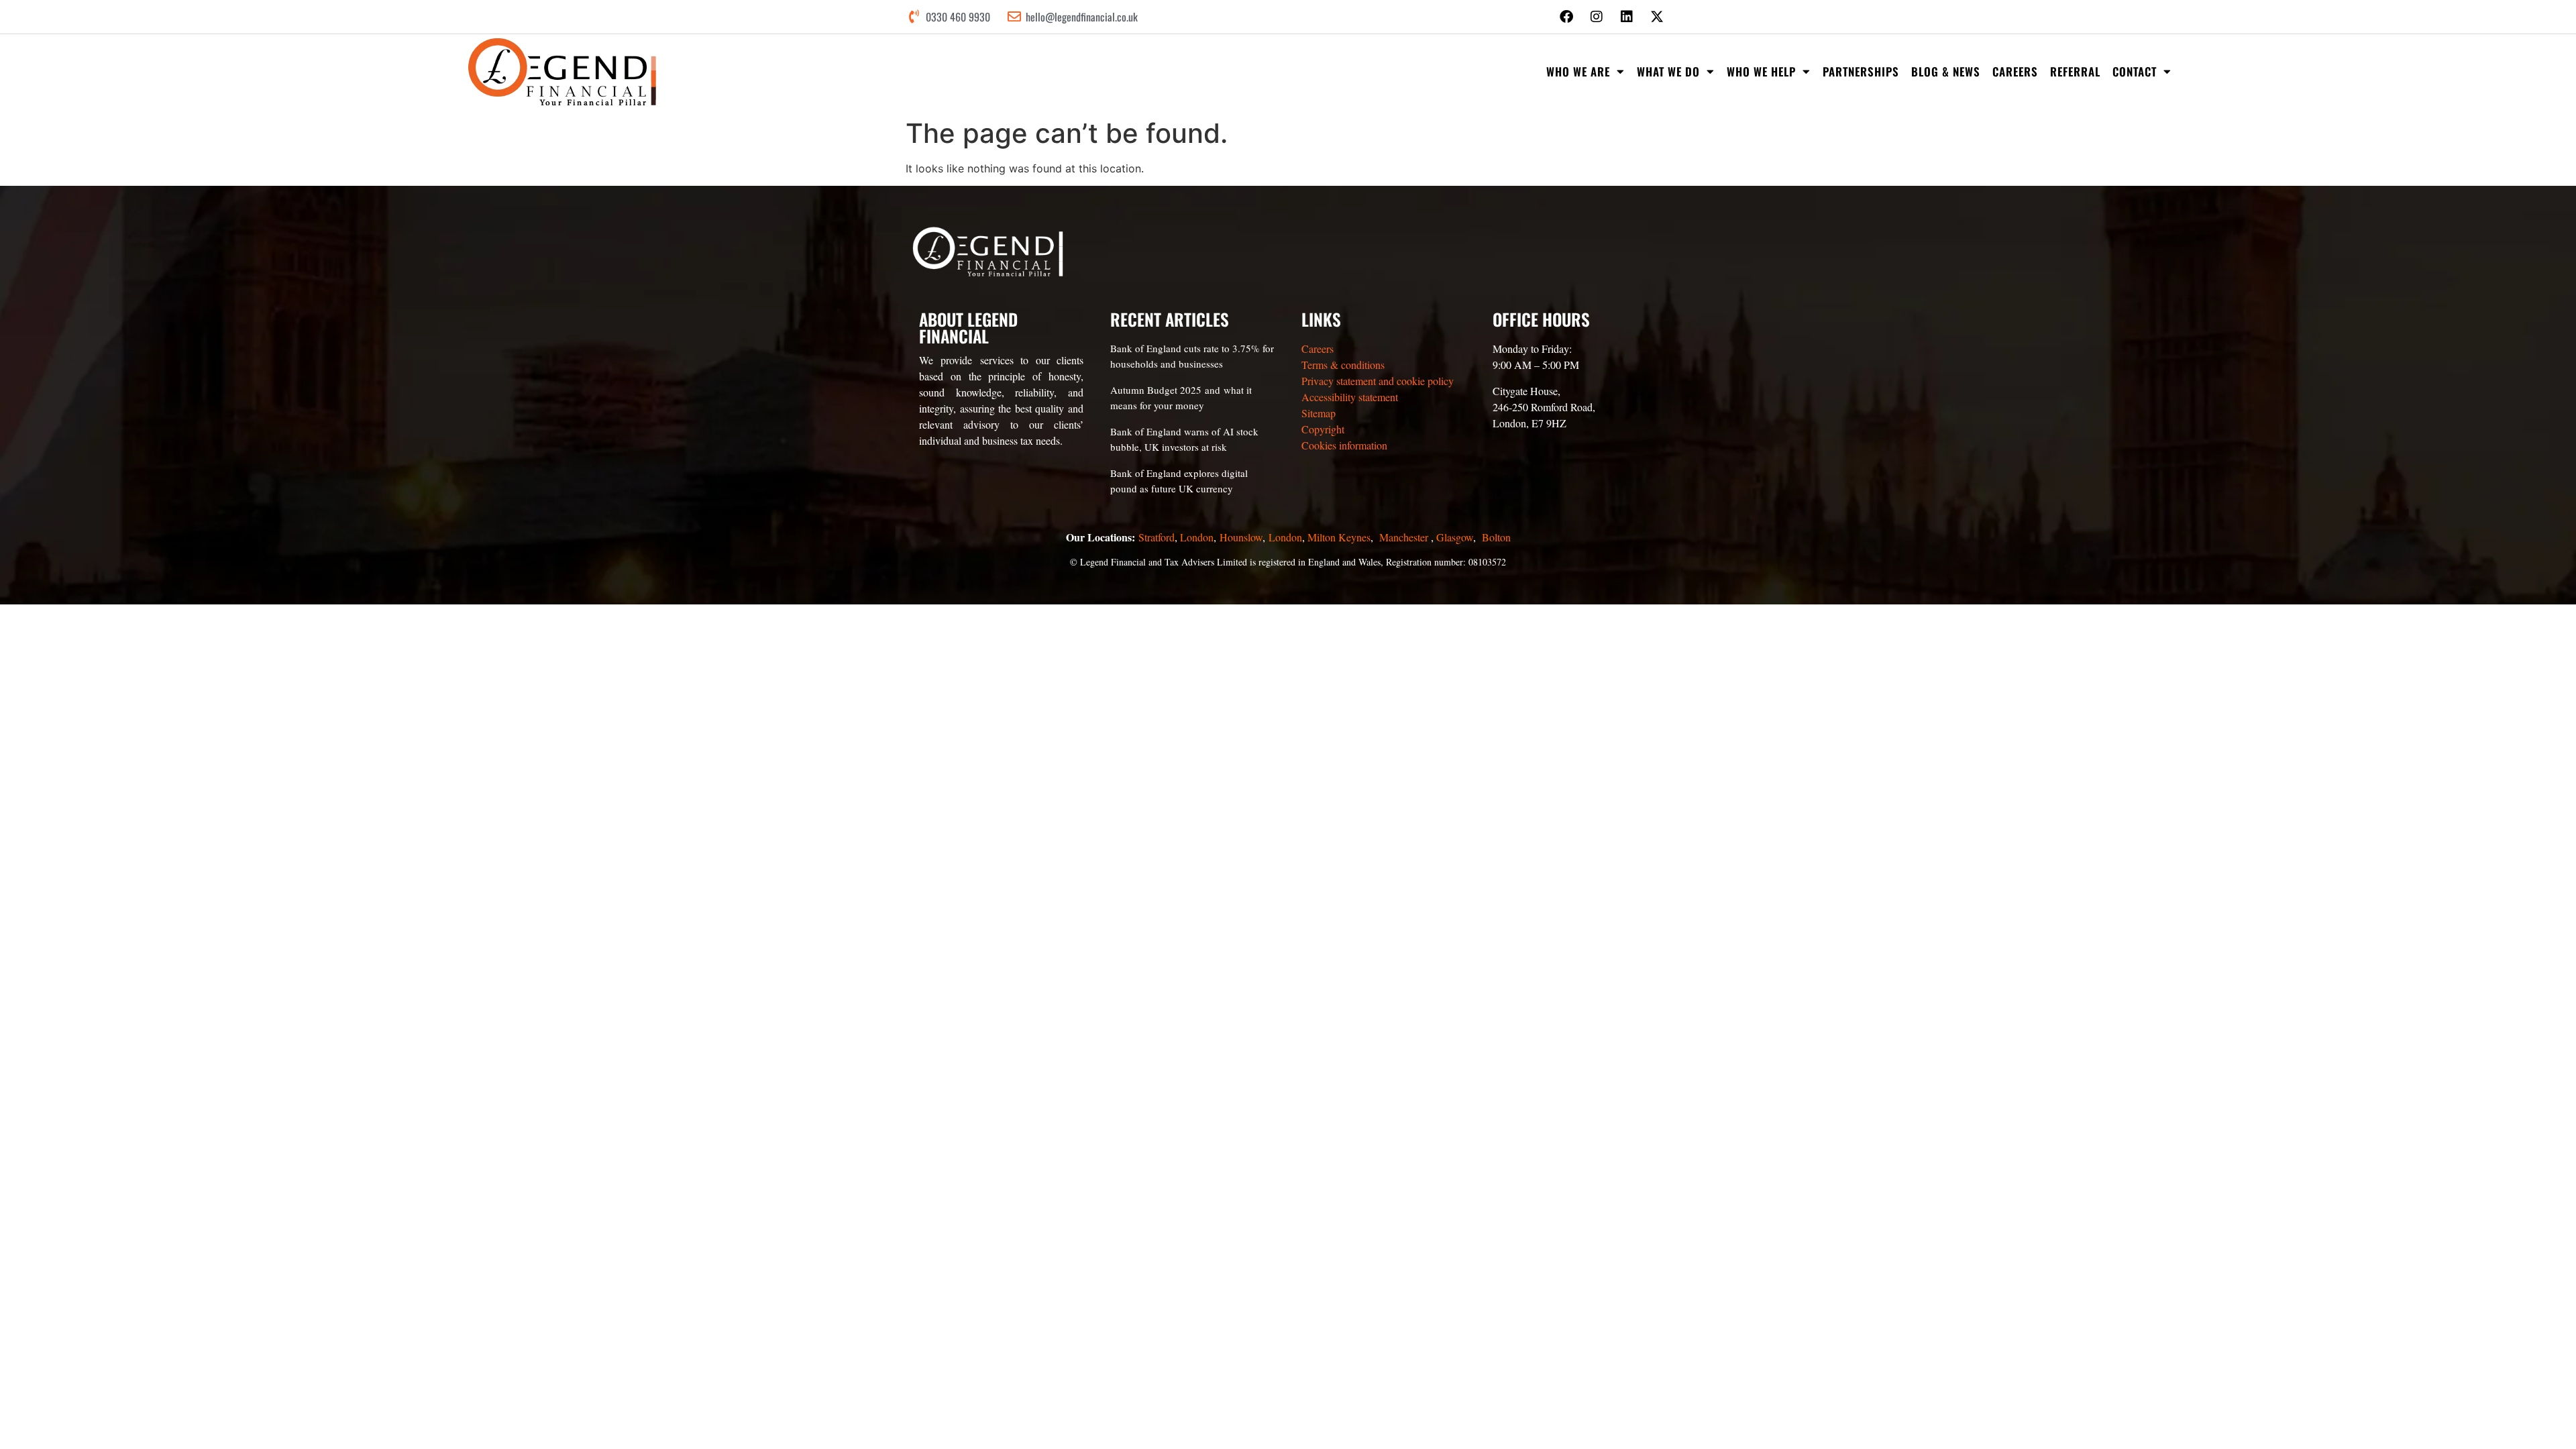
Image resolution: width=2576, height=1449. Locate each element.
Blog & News (1946, 71)
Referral (2075, 71)
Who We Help (1761, 71)
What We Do (1668, 71)
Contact (2135, 71)
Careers (2015, 71)
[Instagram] (1597, 17)
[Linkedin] (1627, 17)
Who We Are (1578, 71)
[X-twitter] (1657, 17)
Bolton (1496, 537)
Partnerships (1861, 71)
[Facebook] (1566, 17)
